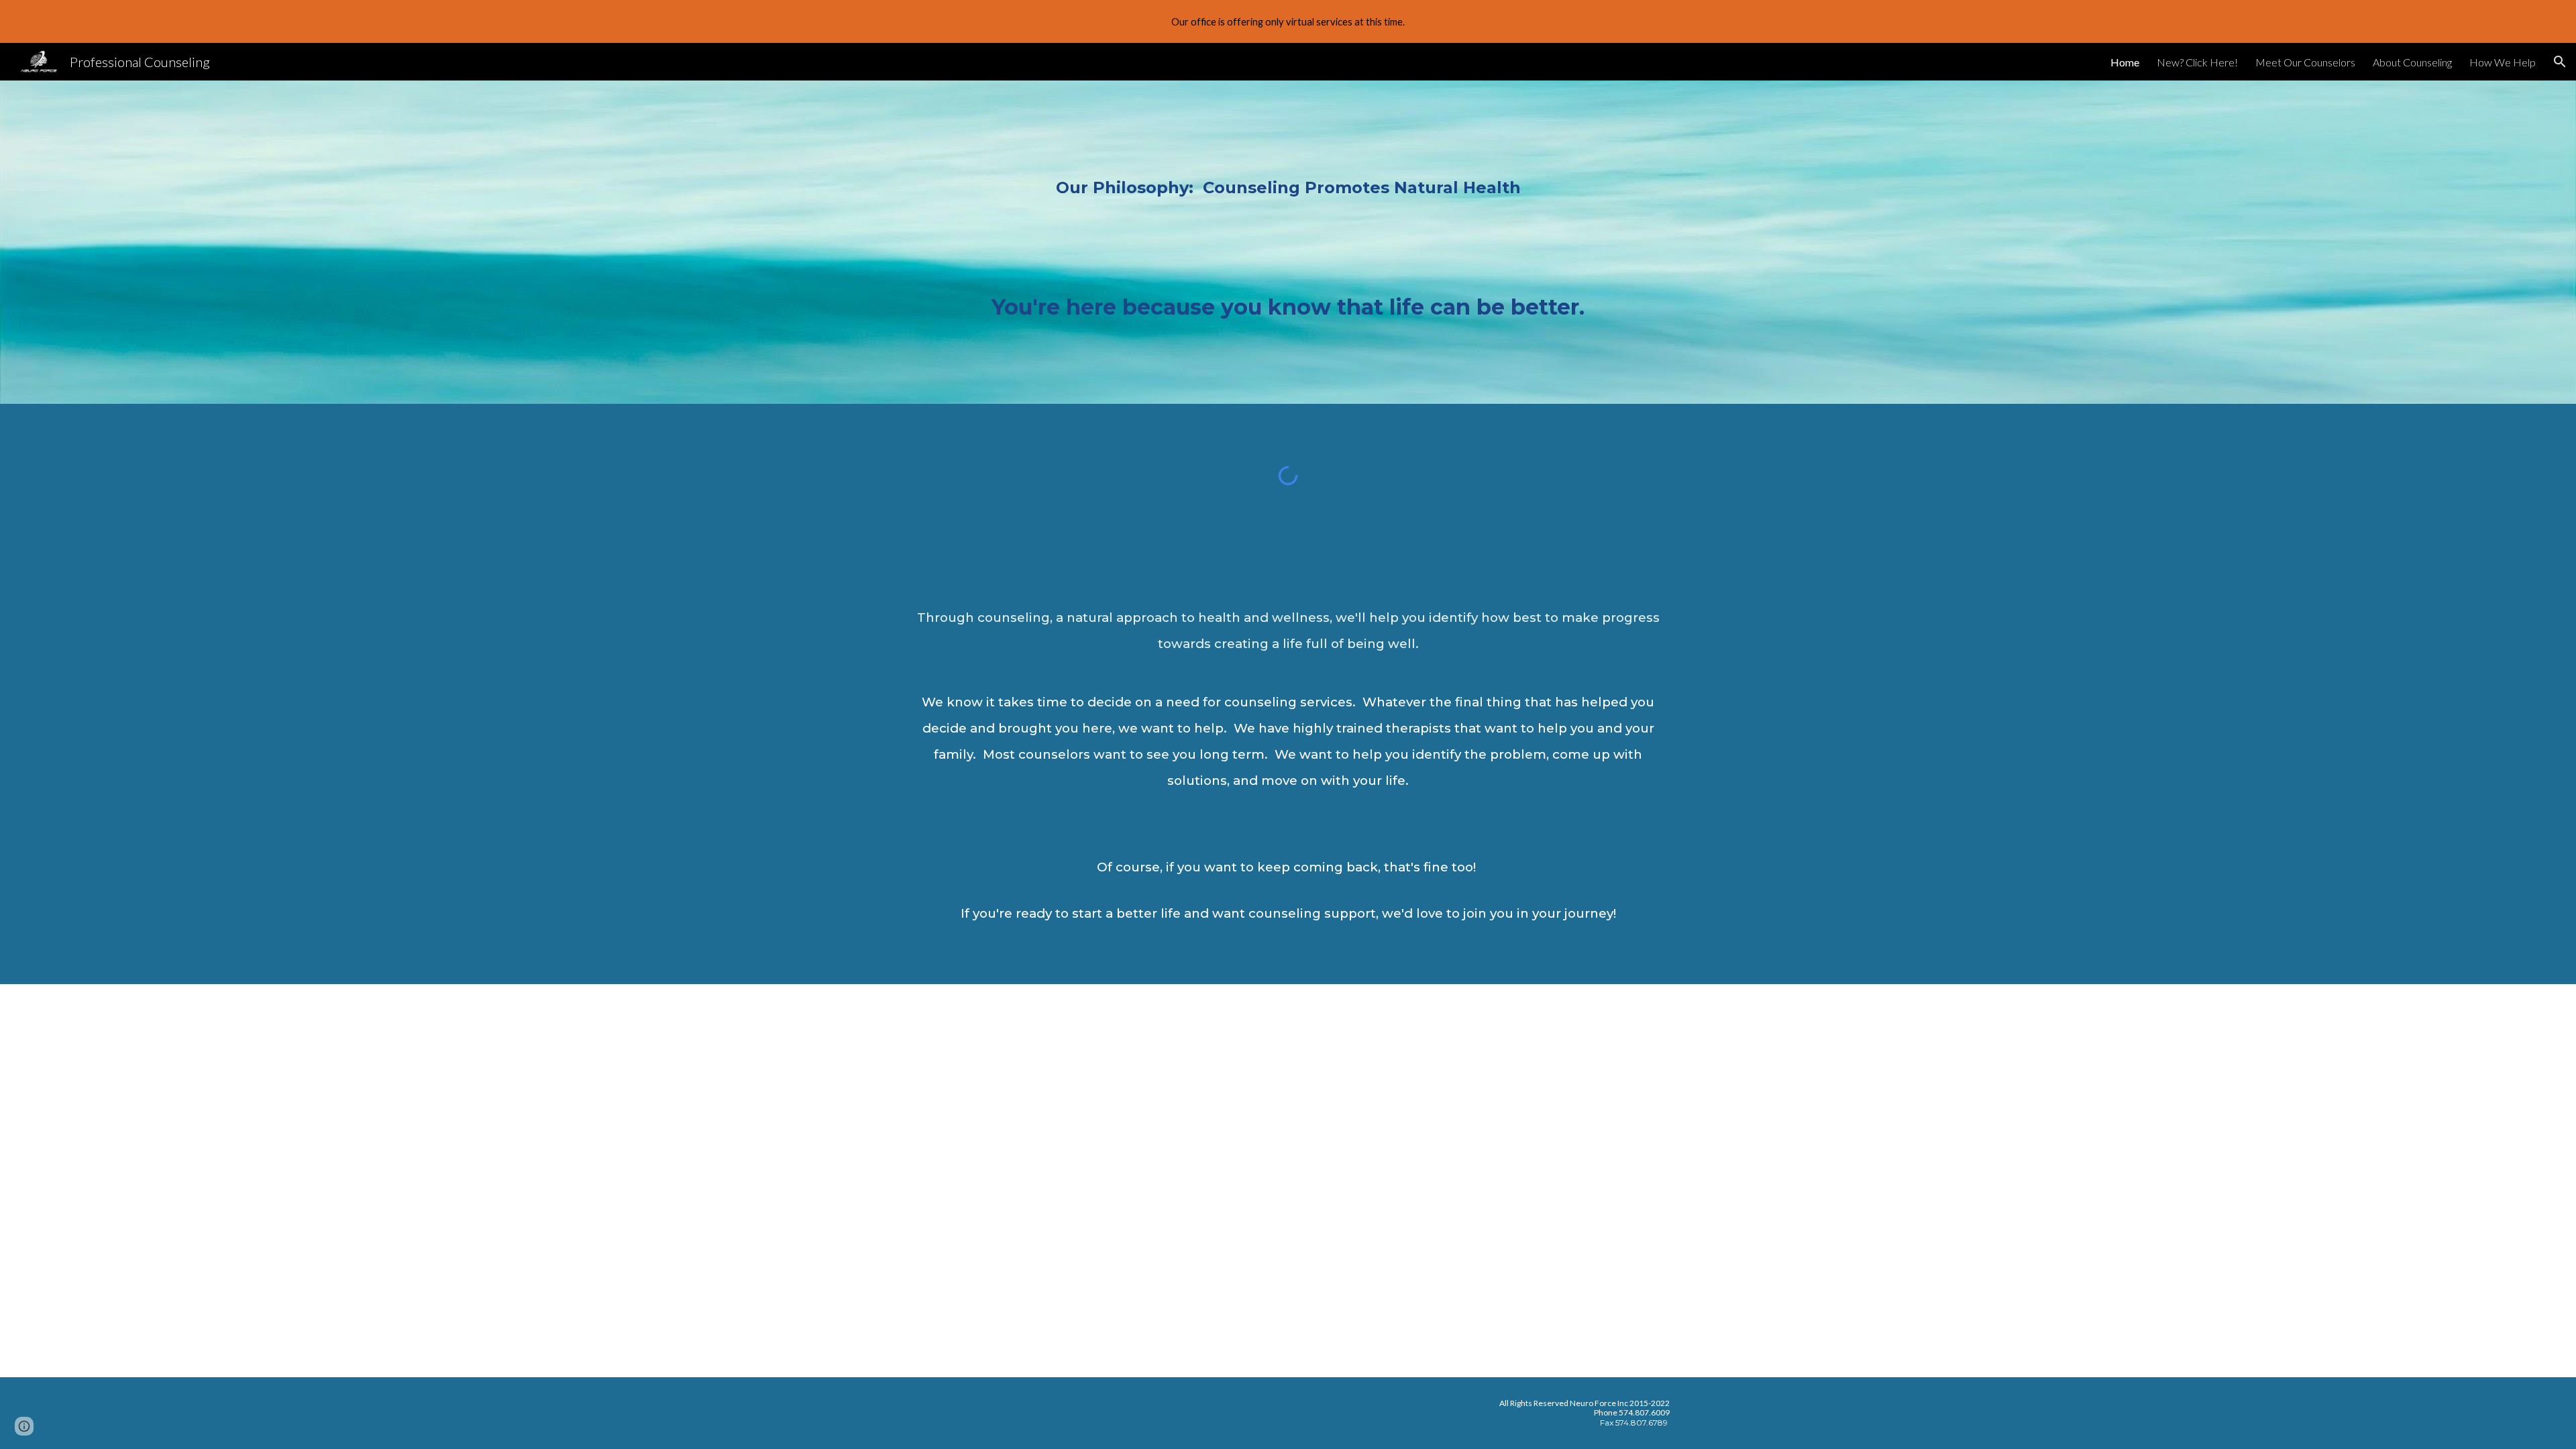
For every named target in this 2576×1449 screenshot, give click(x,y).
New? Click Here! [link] (2197, 62)
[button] (2560, 62)
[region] (1288, 21)
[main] (1288, 242)
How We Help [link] (2503, 62)
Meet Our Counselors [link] (2305, 62)
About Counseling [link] (2412, 62)
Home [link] (2125, 62)
